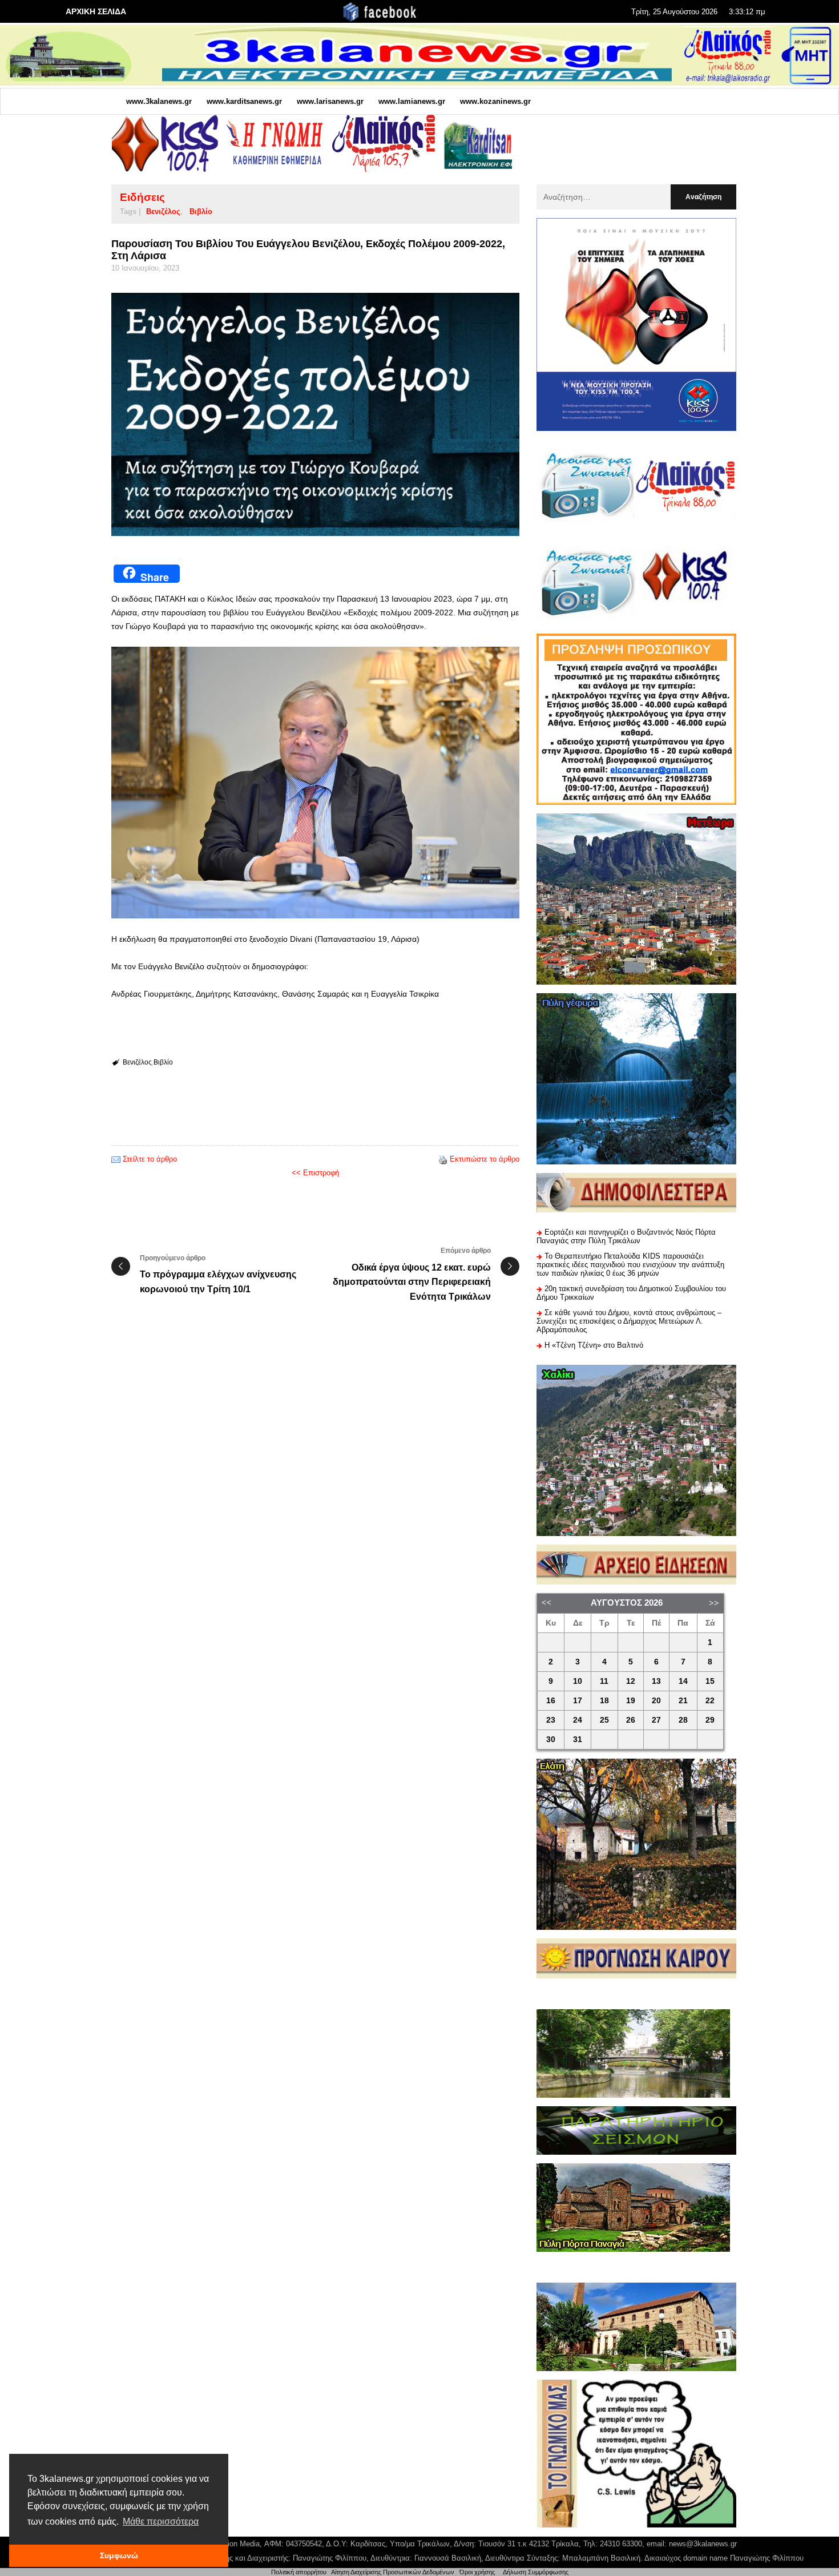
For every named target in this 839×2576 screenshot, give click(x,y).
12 (631, 1681)
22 (710, 1701)
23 (551, 1720)
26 (631, 1720)
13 (656, 1681)
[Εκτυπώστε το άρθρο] (443, 1159)
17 (578, 1701)
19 (631, 1701)
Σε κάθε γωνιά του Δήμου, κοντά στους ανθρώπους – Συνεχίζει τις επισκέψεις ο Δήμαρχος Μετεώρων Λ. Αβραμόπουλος (629, 1321)
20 (656, 1701)
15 (710, 1681)
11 (604, 1681)
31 (578, 1739)
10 (578, 1681)
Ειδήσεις (142, 197)
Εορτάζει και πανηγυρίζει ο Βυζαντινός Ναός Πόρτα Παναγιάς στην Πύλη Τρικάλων (626, 1236)
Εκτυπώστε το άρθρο (485, 1159)
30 (551, 1739)
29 (710, 1720)
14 (683, 1681)
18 (604, 1701)
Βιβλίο (201, 211)
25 (604, 1720)
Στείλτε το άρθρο (150, 1159)
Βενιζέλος (163, 211)
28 (683, 1720)
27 (656, 1720)
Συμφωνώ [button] (119, 2555)
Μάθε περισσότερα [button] (161, 2521)
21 (683, 1701)
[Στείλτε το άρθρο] (116, 1159)
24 (578, 1720)
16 (551, 1701)
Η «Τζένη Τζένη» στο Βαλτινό (594, 1345)
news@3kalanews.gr (703, 2544)
